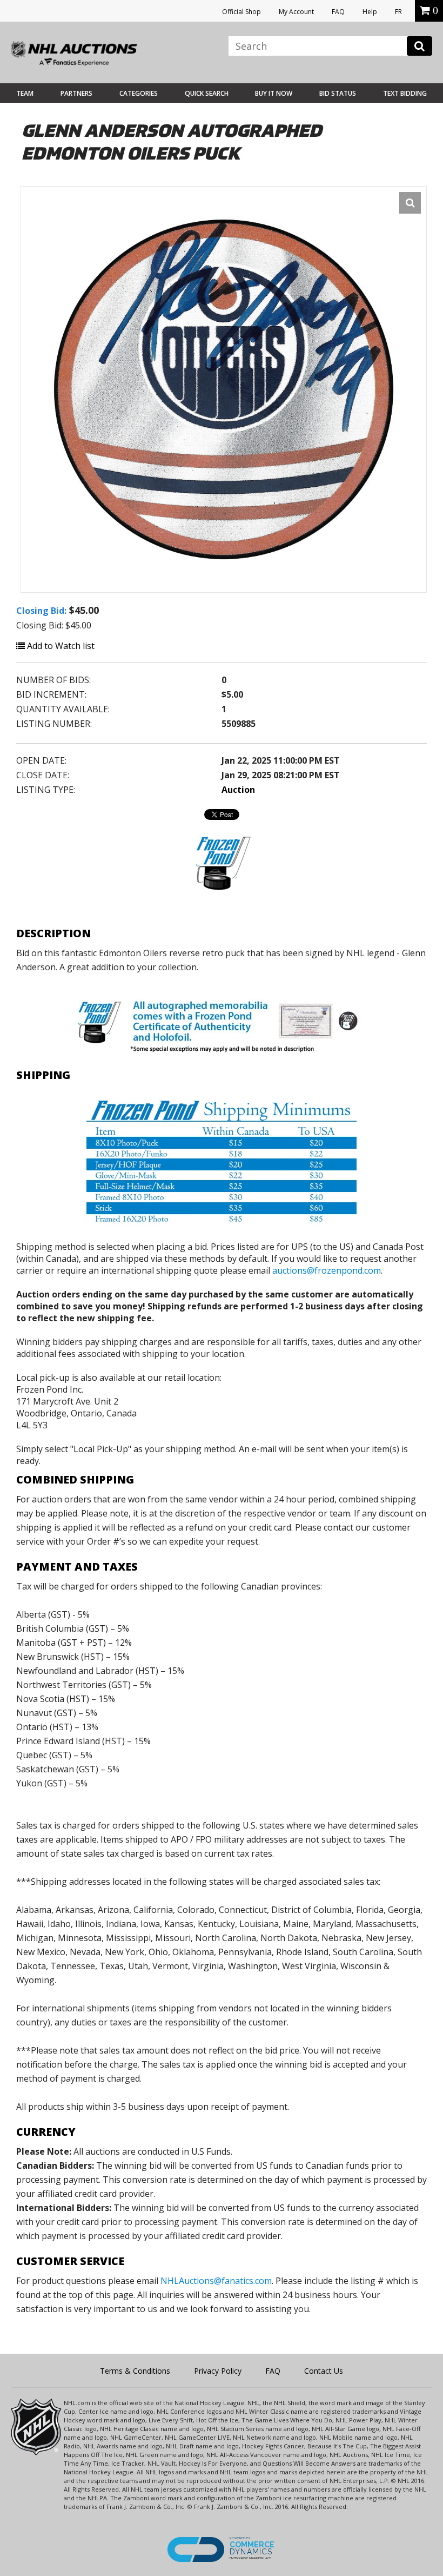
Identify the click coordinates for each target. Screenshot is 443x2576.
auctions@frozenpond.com (327, 1270)
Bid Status (338, 93)
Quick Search (207, 93)
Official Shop (241, 12)
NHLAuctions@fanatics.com (216, 2281)
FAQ (338, 12)
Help (370, 12)
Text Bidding (405, 93)
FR (398, 12)
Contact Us (324, 2371)
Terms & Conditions (135, 2371)
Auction (238, 790)
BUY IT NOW (274, 93)
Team (25, 93)
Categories (139, 93)
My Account (296, 12)
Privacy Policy (218, 2371)
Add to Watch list (60, 646)
